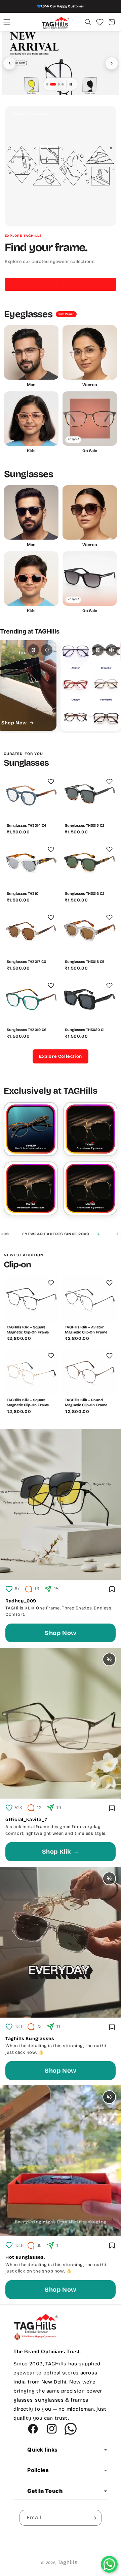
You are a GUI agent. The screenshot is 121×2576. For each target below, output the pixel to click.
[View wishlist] (100, 22)
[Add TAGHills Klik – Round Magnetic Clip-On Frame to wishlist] (109, 1356)
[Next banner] (112, 63)
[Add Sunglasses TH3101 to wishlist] (51, 849)
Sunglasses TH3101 (23, 894)
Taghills (68, 2562)
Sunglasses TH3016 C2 (85, 894)
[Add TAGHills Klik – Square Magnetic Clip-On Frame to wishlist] (51, 1283)
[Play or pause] (33, 650)
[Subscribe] (94, 2518)
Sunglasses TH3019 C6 (27, 1030)
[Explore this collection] (90, 1129)
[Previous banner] (9, 63)
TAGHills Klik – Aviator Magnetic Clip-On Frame (86, 1330)
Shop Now (61, 1633)
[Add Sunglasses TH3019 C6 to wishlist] (51, 986)
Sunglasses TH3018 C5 (85, 962)
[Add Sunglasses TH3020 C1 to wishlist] (109, 986)
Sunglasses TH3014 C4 (27, 826)
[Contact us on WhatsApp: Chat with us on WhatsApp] (109, 2564)
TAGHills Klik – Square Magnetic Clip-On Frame (28, 1330)
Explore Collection (61, 1056)
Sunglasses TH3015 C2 (85, 826)
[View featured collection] (61, 63)
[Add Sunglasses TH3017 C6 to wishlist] (51, 918)
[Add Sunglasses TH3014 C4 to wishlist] (51, 781)
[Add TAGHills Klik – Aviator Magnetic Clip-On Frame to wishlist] (109, 1283)
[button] (7, 22)
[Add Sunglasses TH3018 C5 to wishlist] (109, 918)
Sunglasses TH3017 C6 (26, 962)
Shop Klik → (61, 1852)
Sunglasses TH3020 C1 (85, 1030)
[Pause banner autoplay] (71, 84)
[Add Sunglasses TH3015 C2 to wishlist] (109, 781)
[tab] (47, 84)
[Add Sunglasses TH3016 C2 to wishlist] (109, 849)
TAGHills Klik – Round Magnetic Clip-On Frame (86, 1403)
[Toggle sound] (109, 1659)
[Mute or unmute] (47, 650)
